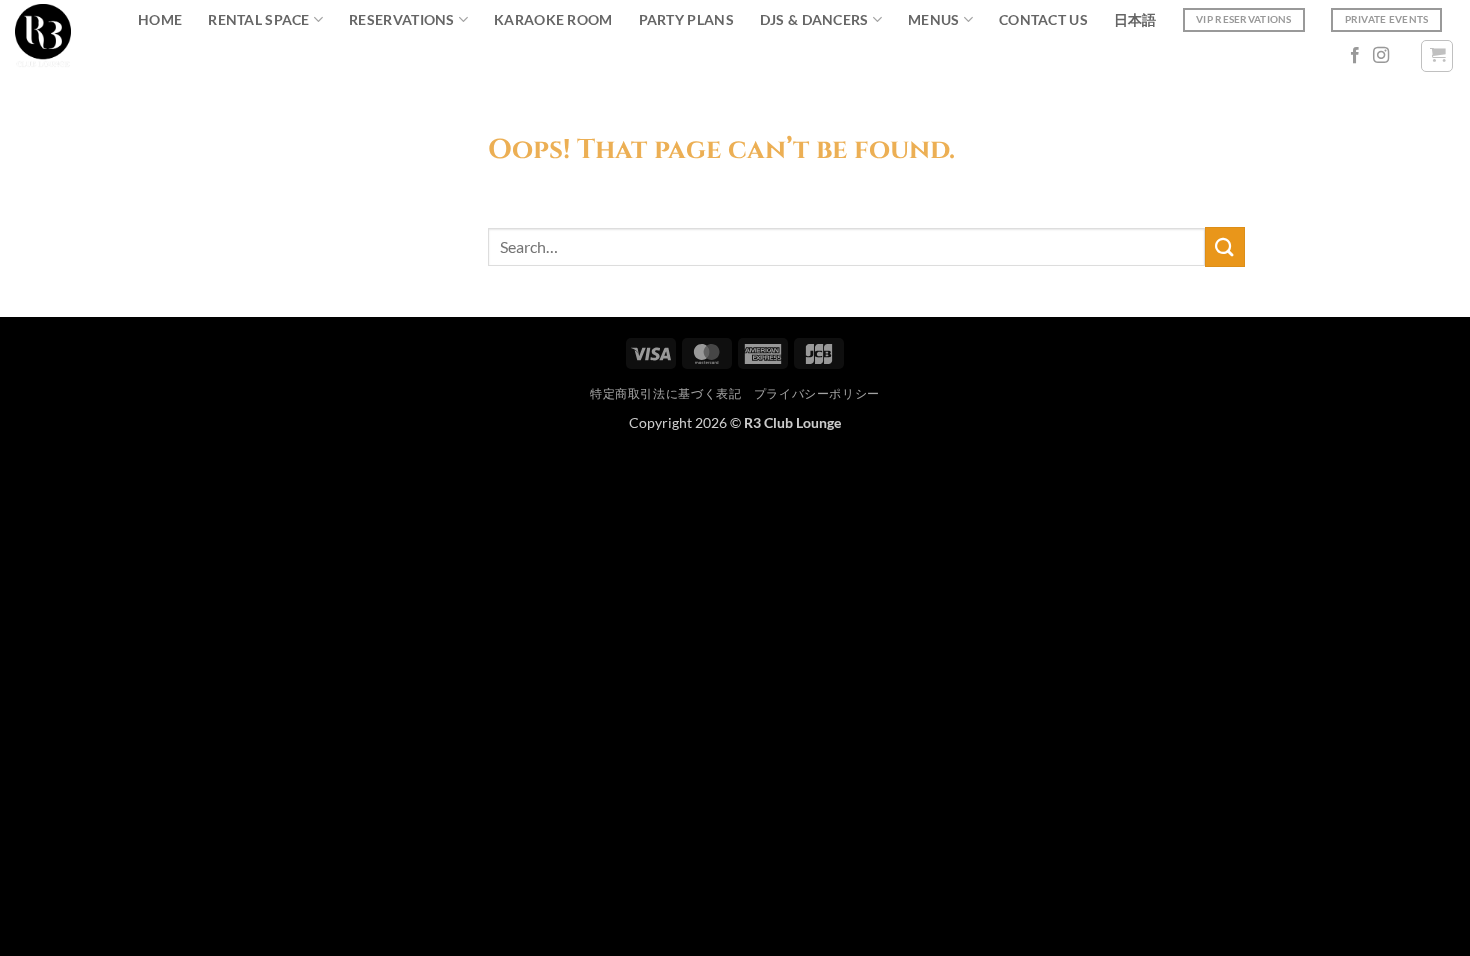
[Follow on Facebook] (1355, 56)
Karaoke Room (553, 19)
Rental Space (258, 19)
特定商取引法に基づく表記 (665, 393)
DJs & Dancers (814, 19)
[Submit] (1225, 246)
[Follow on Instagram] (1381, 56)
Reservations (401, 19)
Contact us (1043, 19)
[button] (1437, 56)
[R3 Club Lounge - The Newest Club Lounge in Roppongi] (43, 36)
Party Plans (686, 19)
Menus (933, 19)
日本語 (1135, 19)
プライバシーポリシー (817, 393)
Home (160, 19)
